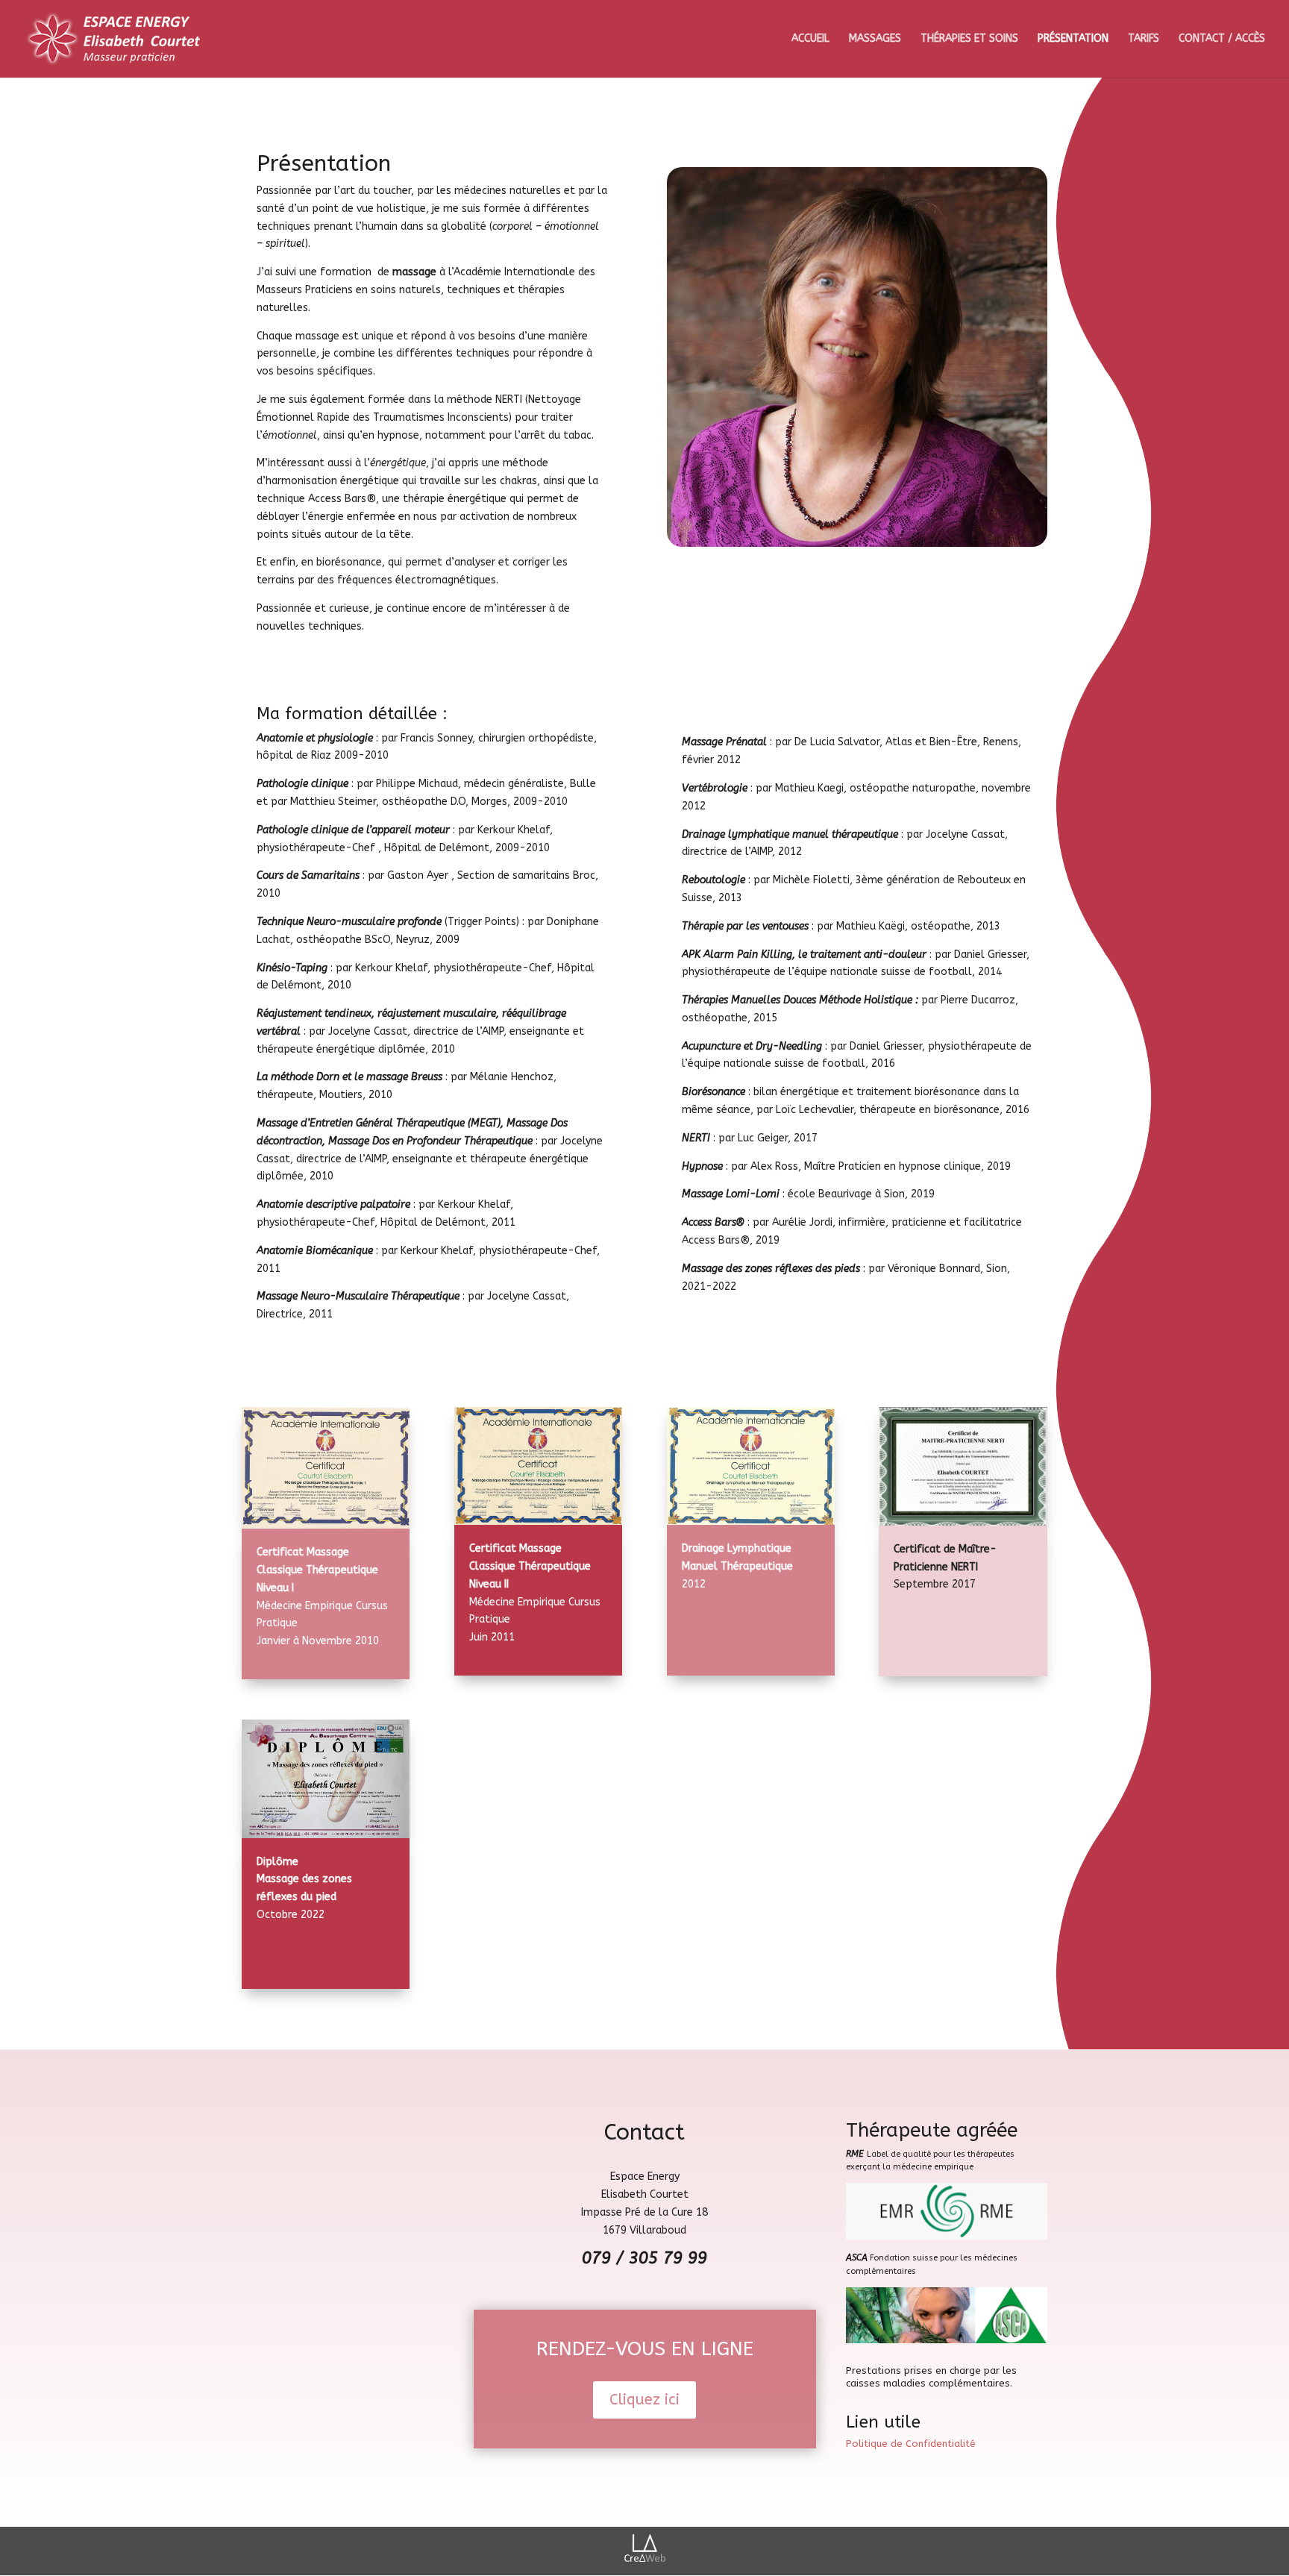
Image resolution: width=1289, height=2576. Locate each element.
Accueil (810, 39)
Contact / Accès (1222, 39)
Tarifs (1144, 39)
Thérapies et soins (969, 39)
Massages (875, 39)
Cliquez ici (644, 2400)
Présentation (1073, 39)
